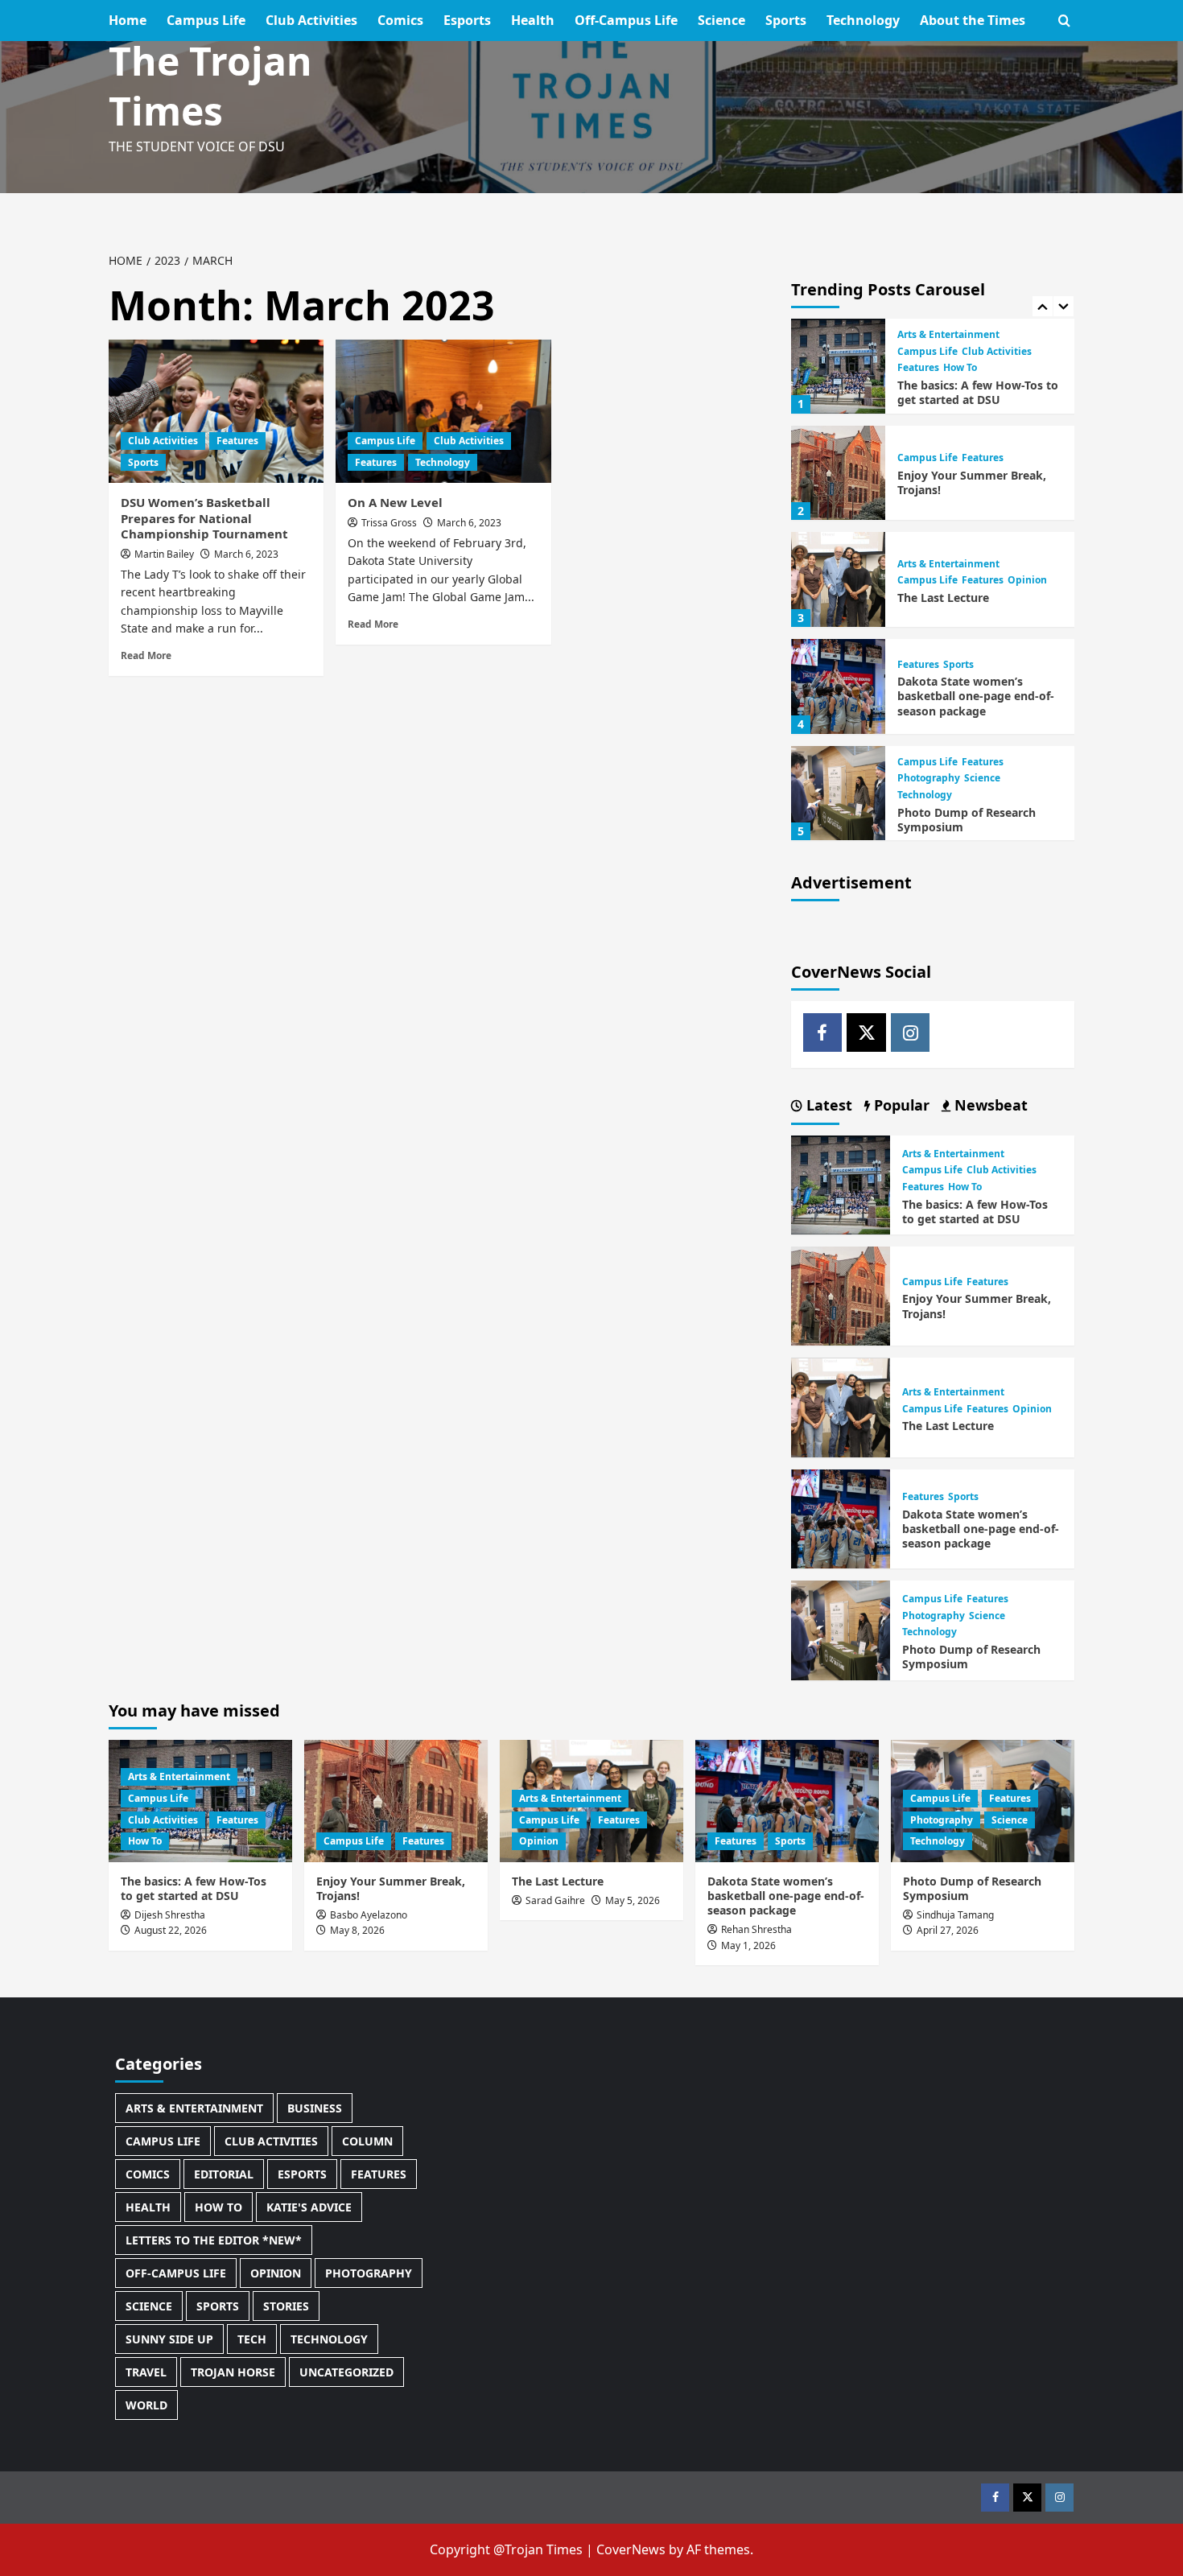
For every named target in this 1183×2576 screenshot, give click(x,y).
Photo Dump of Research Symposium (967, 820)
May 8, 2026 (357, 1930)
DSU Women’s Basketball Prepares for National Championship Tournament (204, 518)
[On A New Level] (443, 411)
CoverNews (631, 2549)
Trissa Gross (389, 523)
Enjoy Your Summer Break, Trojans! (972, 482)
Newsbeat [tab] (989, 1105)
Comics (400, 20)
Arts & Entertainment (948, 335)
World (146, 2405)
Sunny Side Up (169, 2339)
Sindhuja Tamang (955, 1915)
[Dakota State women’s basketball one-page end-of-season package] (839, 686)
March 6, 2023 (246, 554)
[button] (1064, 21)
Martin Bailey (164, 554)
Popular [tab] (900, 1105)
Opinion (1027, 581)
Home (128, 20)
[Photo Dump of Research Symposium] (839, 793)
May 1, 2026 (748, 1945)
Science (721, 20)
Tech (252, 2339)
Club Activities (311, 20)
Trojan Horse (233, 2372)
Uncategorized (346, 2372)
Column (367, 2141)
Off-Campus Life (626, 20)
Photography (929, 779)
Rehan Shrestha (756, 1929)
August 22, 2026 (171, 1930)
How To (960, 369)
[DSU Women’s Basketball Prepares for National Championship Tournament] (216, 411)
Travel (146, 2372)
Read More (146, 655)
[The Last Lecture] (839, 579)
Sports (786, 20)
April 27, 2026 (948, 1930)
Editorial (224, 2174)
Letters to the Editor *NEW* (214, 2240)
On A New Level (395, 502)
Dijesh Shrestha (170, 1915)
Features (237, 441)
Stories (286, 2306)
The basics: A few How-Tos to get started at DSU (978, 392)
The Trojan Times (210, 86)
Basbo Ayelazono (369, 1915)
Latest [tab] (827, 1105)
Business (315, 2108)
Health (533, 20)
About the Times (973, 20)
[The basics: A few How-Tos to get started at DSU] (839, 366)
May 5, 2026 (633, 1900)
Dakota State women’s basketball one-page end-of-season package (976, 696)
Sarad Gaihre (555, 1900)
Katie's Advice (309, 2207)
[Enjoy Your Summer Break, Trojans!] (839, 473)
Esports (467, 20)
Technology (863, 20)
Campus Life (206, 20)
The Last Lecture (943, 598)
